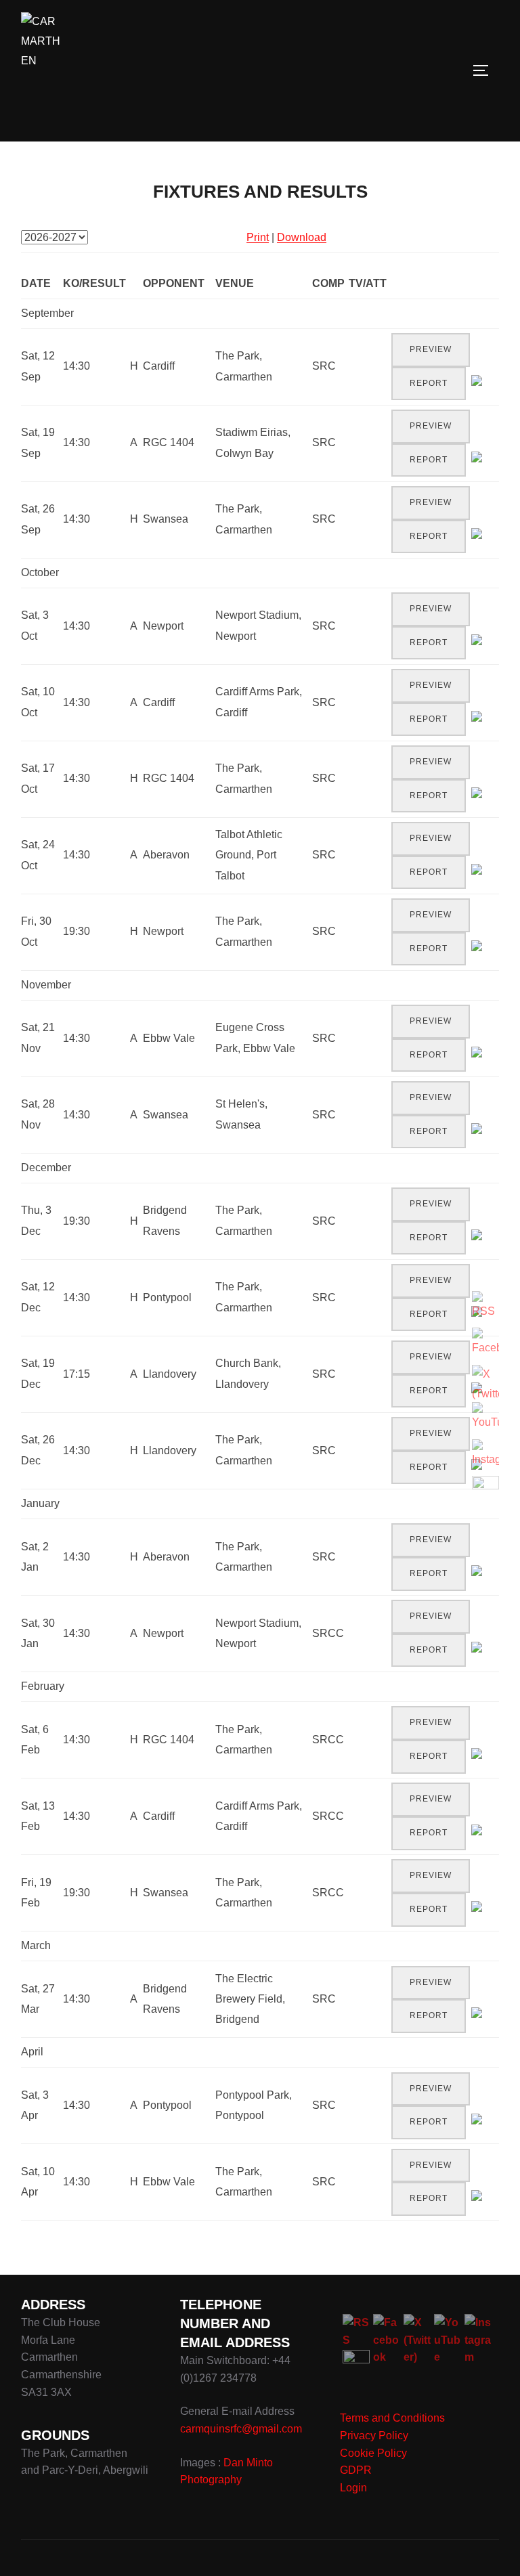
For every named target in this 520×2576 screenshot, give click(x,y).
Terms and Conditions (392, 2418)
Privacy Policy (374, 2436)
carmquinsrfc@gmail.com (241, 2429)
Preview (431, 349)
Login (353, 2488)
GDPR (356, 2470)
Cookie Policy (373, 2453)
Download (302, 237)
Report (429, 383)
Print (258, 237)
